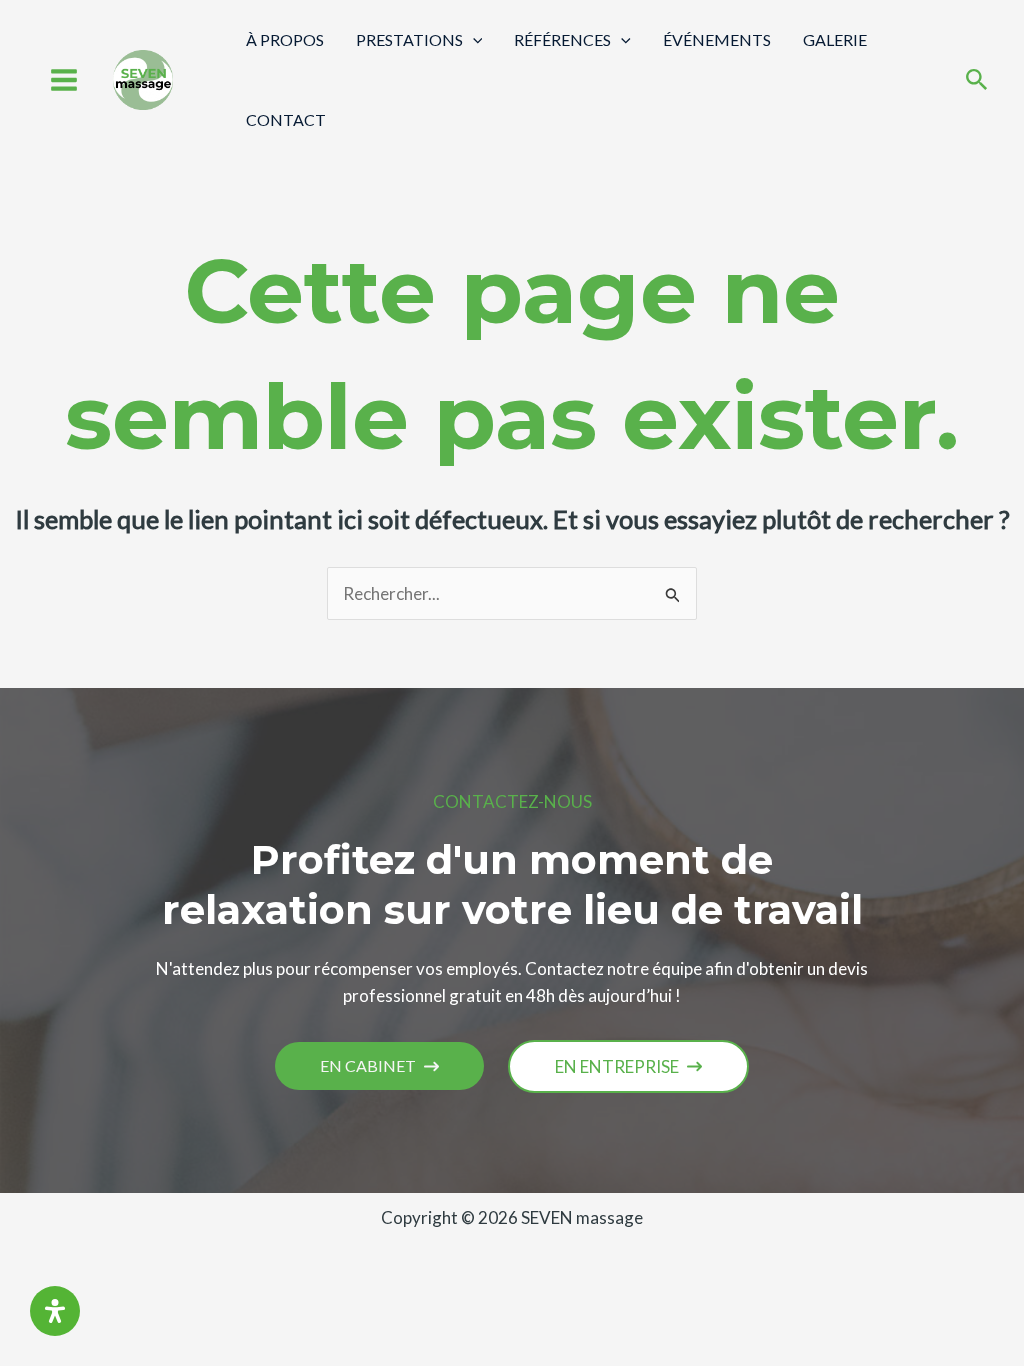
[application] (473, 39)
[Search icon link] (977, 81)
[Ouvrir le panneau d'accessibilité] (55, 1311)
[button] (379, 1066)
